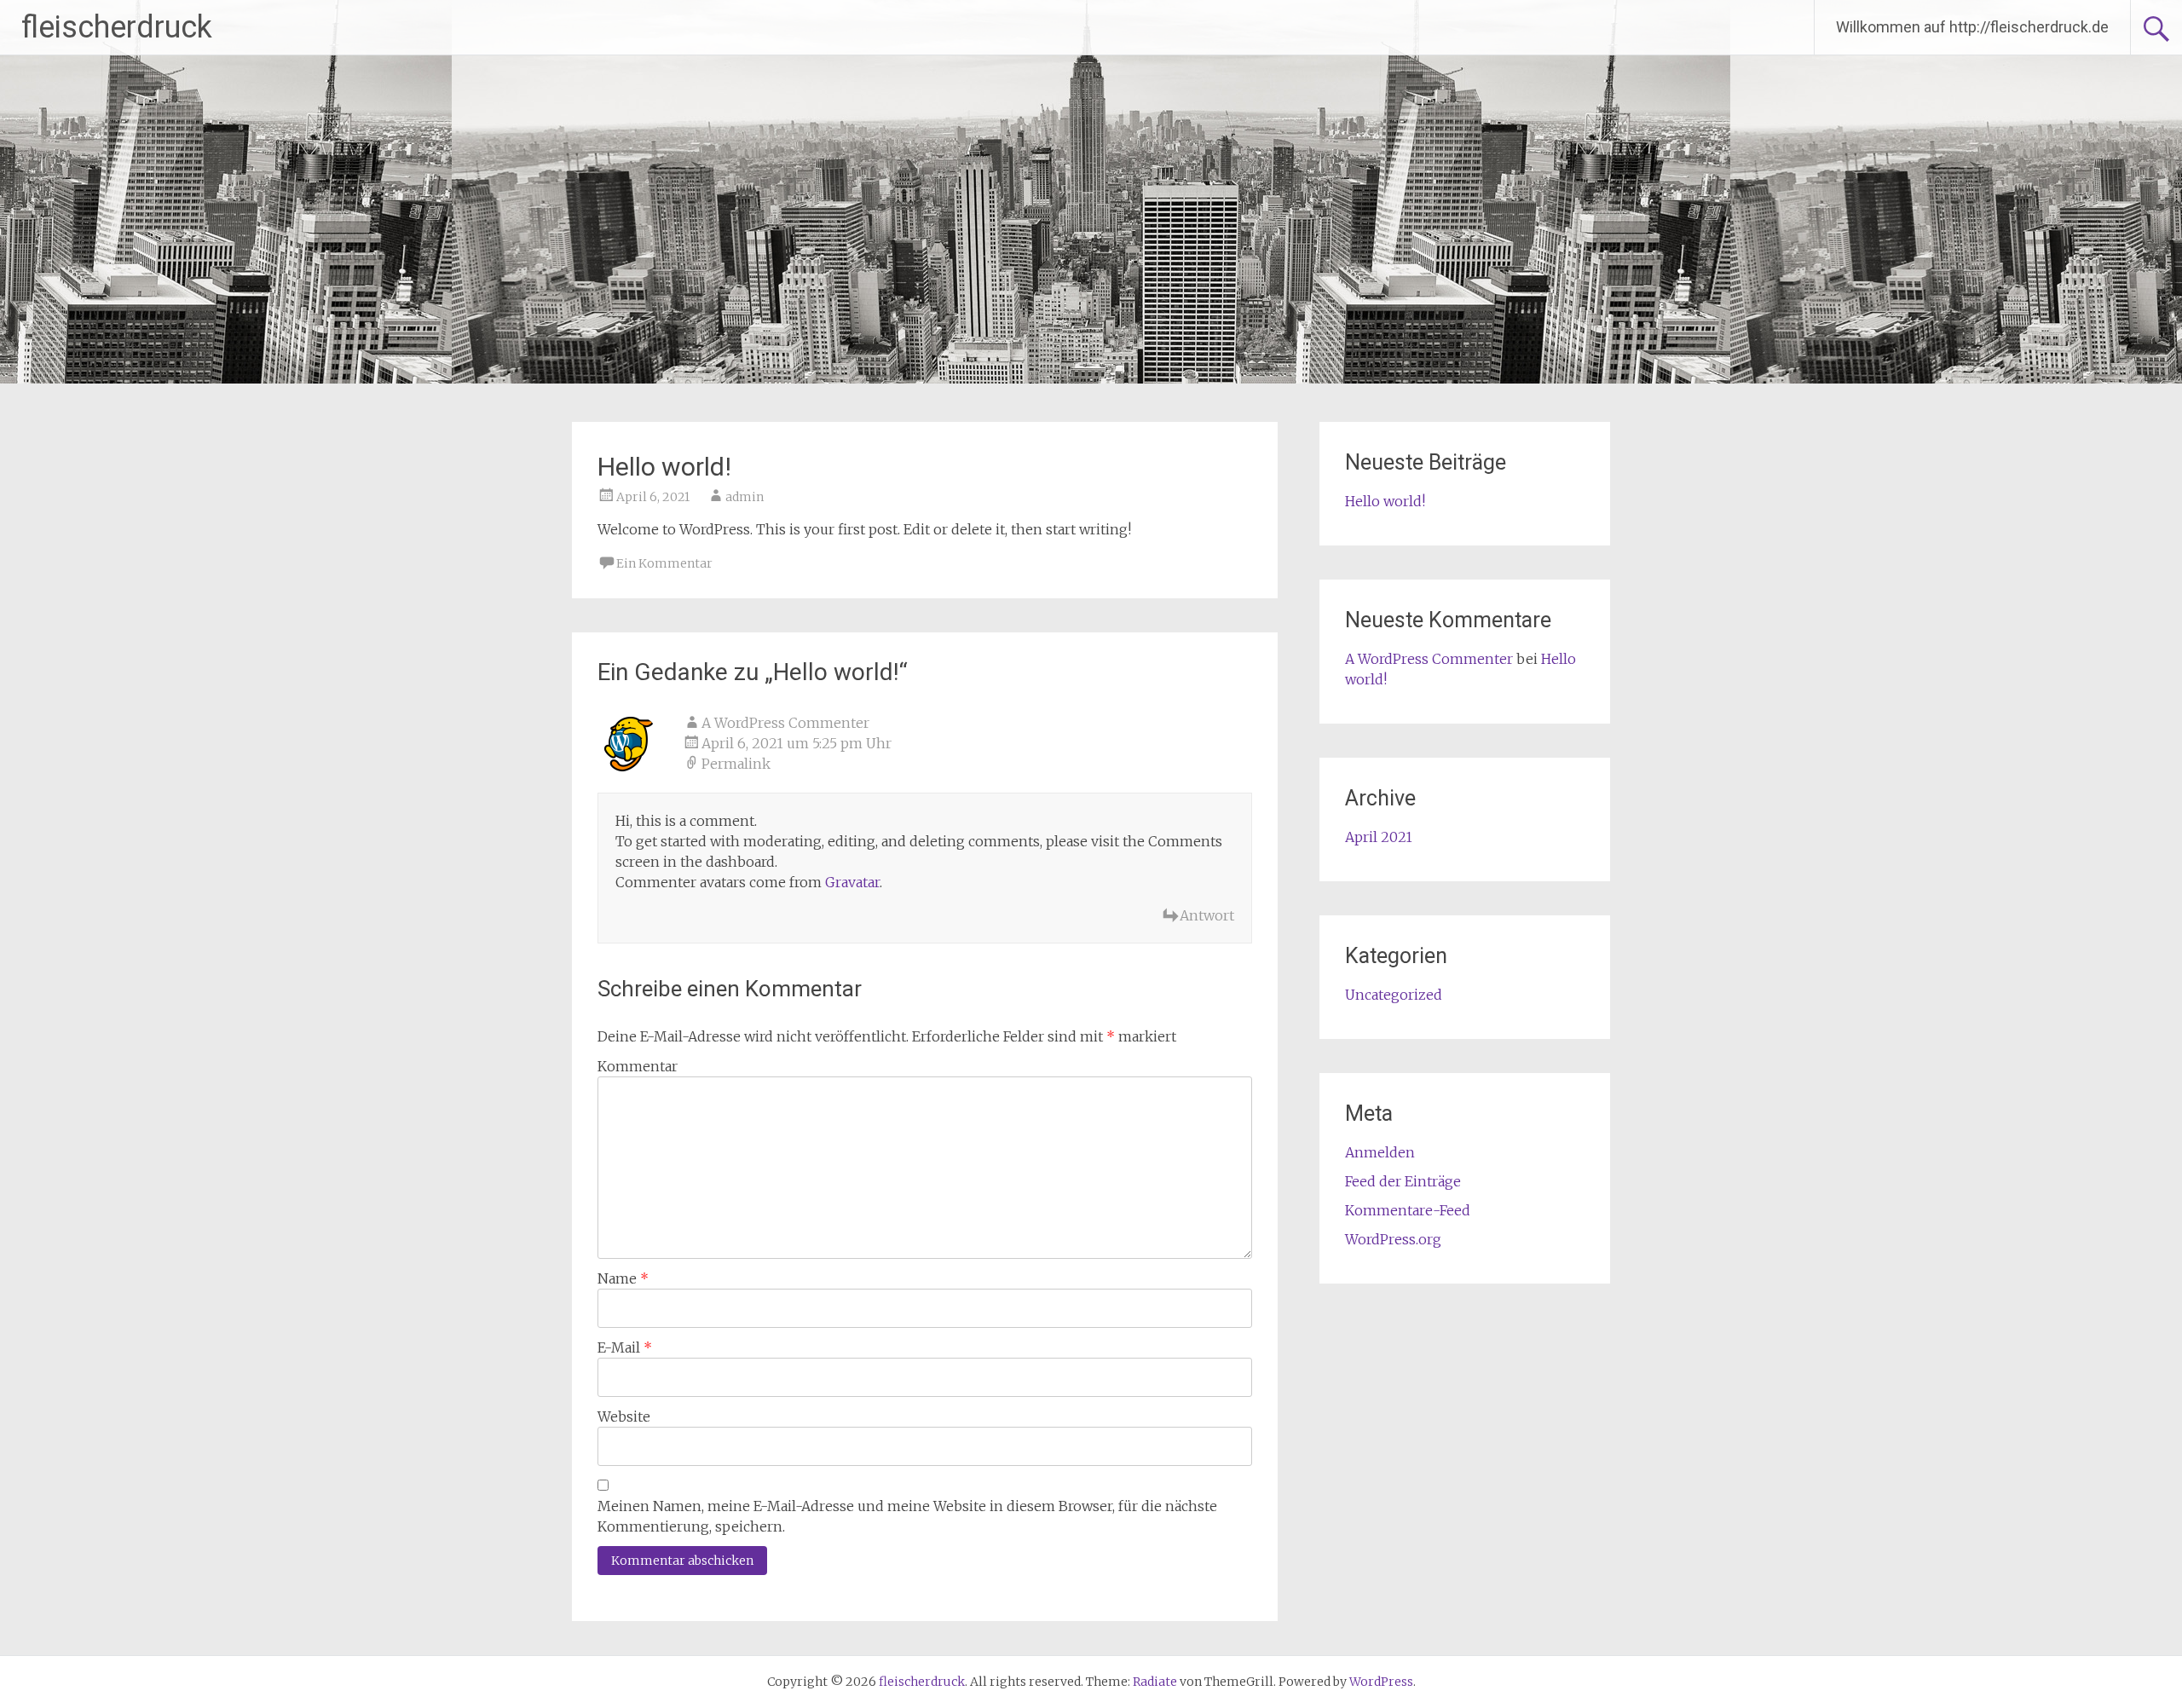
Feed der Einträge (1403, 1181)
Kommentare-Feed (1408, 1210)
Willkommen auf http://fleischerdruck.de (1972, 27)
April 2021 (1379, 837)
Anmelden (1380, 1152)
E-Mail (625, 1347)
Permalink (736, 764)
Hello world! (1385, 501)
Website (624, 1417)
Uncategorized (1394, 995)
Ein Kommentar (664, 563)
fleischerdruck (117, 27)
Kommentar (638, 1066)
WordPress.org (1393, 1239)
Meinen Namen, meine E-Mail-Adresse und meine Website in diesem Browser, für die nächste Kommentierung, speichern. (907, 1516)
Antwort (1207, 915)
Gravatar (852, 882)
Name (623, 1278)
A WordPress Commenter (785, 723)
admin (745, 497)
